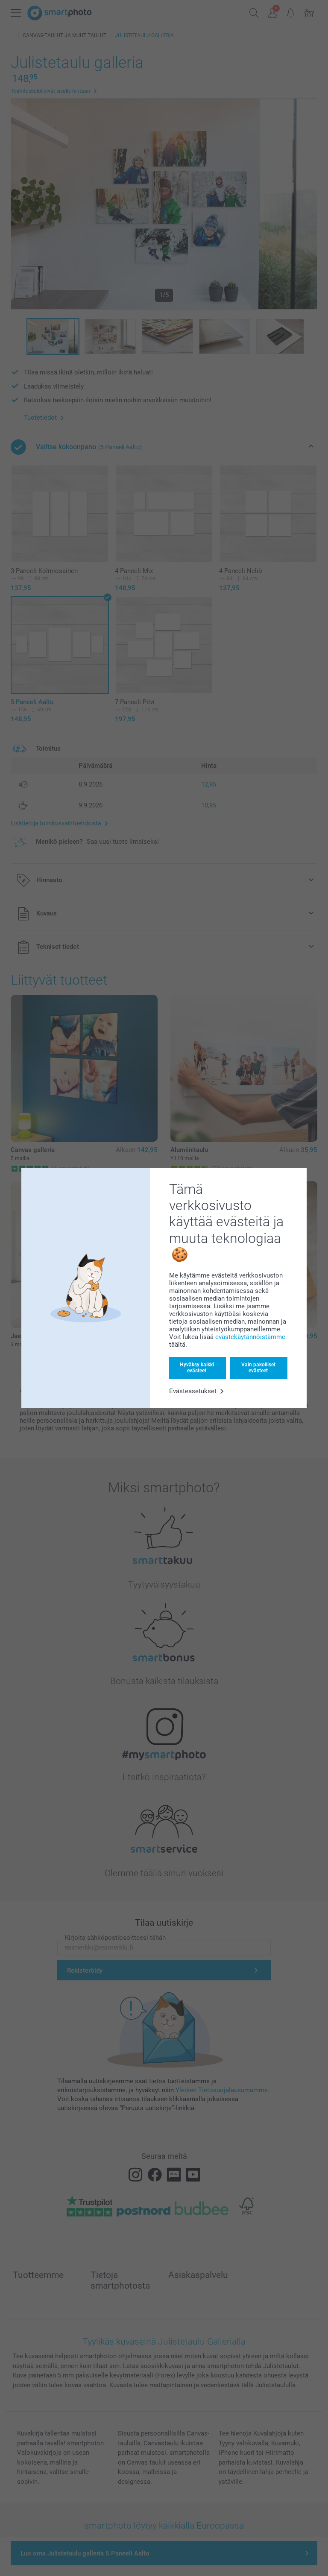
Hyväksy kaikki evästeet (197, 1368)
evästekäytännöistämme (250, 1337)
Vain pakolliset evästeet (258, 1368)
